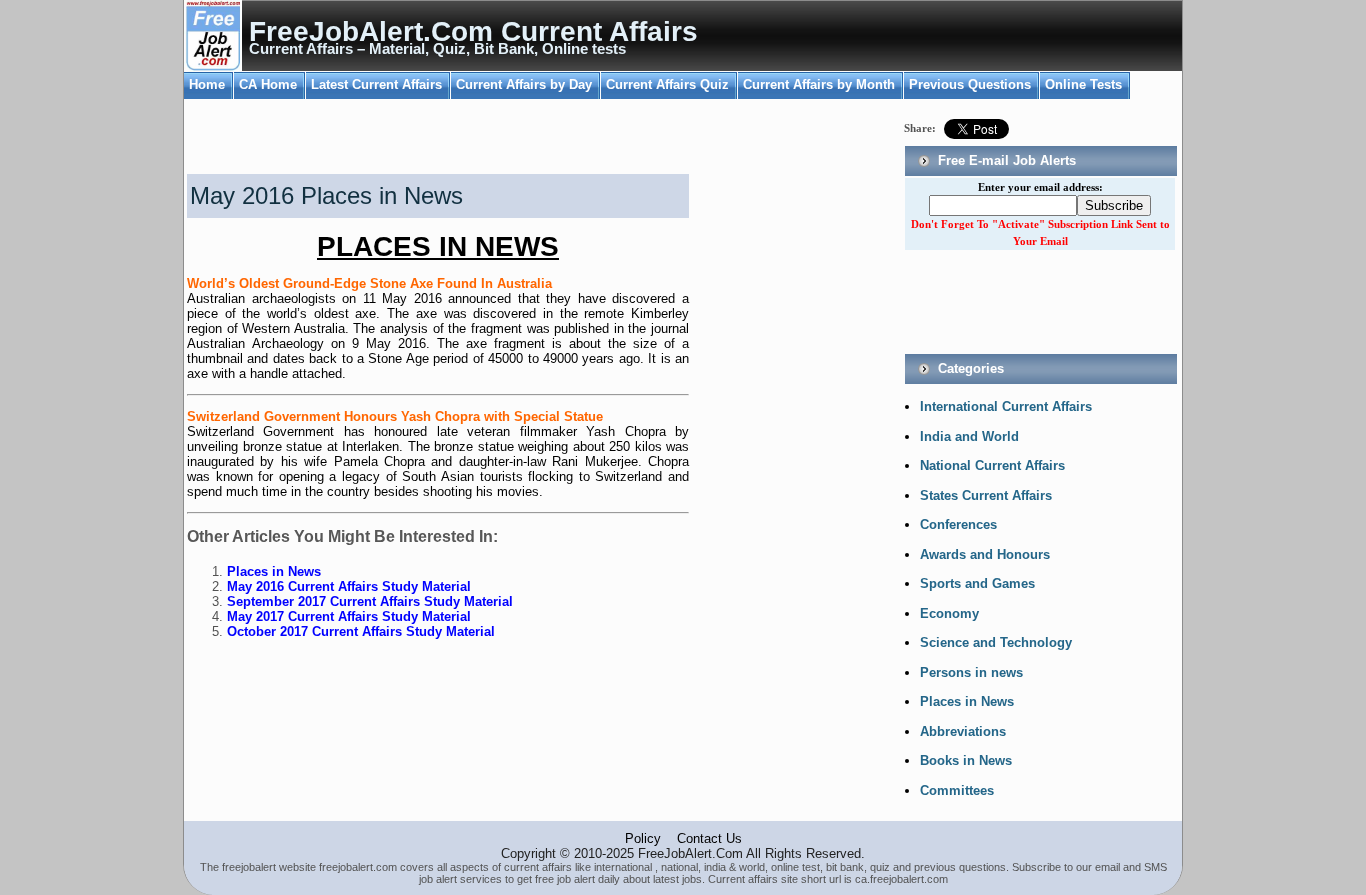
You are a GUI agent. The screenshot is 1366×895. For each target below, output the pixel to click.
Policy (643, 838)
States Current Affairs (986, 495)
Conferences (958, 524)
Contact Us (709, 838)
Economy (949, 613)
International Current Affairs (1006, 406)
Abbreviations (963, 731)
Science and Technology (996, 642)
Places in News (274, 571)
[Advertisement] (417, 139)
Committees (957, 790)
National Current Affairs (992, 465)
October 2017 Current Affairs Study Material (361, 631)
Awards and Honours (985, 554)
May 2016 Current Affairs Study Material (349, 586)
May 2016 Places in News (326, 195)
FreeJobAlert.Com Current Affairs (473, 31)
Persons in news (971, 672)
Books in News (966, 760)
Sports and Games (977, 583)
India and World (969, 436)
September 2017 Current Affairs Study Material (370, 601)
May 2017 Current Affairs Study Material (349, 616)
